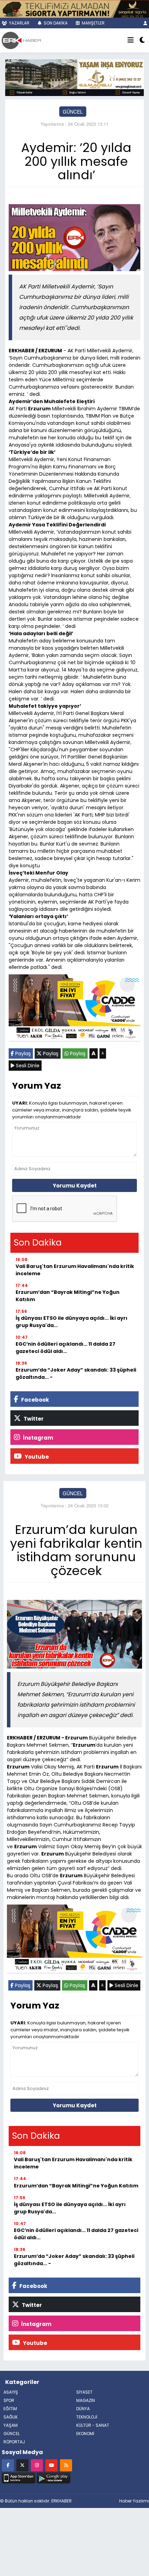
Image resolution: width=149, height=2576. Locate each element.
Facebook (34, 1400)
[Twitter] (22, 2465)
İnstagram (37, 1438)
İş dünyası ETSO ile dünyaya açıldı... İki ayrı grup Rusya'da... (72, 1322)
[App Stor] (19, 2477)
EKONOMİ (85, 2434)
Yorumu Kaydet (75, 1186)
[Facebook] (8, 2465)
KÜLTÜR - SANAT (93, 2425)
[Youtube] (51, 2465)
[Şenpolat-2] (74, 8)
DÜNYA (83, 2409)
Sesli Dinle (27, 1066)
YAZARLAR (19, 23)
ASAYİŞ (11, 2392)
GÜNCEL (73, 112)
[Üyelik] (145, 23)
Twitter (33, 1419)
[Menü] (131, 40)
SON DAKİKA (55, 23)
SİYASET (84, 2392)
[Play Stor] (54, 2477)
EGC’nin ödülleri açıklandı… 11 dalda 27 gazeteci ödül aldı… (65, 1348)
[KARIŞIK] (74, 1009)
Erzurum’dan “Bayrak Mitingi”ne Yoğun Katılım (68, 1296)
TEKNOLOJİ (87, 2417)
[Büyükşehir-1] (74, 77)
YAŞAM (11, 2425)
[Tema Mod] (142, 40)
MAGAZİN (86, 2400)
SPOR (9, 2400)
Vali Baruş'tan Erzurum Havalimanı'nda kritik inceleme (75, 1270)
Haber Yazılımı (134, 2501)
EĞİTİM (10, 2409)
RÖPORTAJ (14, 2442)
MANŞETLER (93, 23)
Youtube (36, 1457)
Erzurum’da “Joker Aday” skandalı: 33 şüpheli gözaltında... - (76, 1373)
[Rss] (66, 2465)
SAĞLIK (11, 2417)
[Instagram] (37, 2465)
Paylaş (22, 1053)
